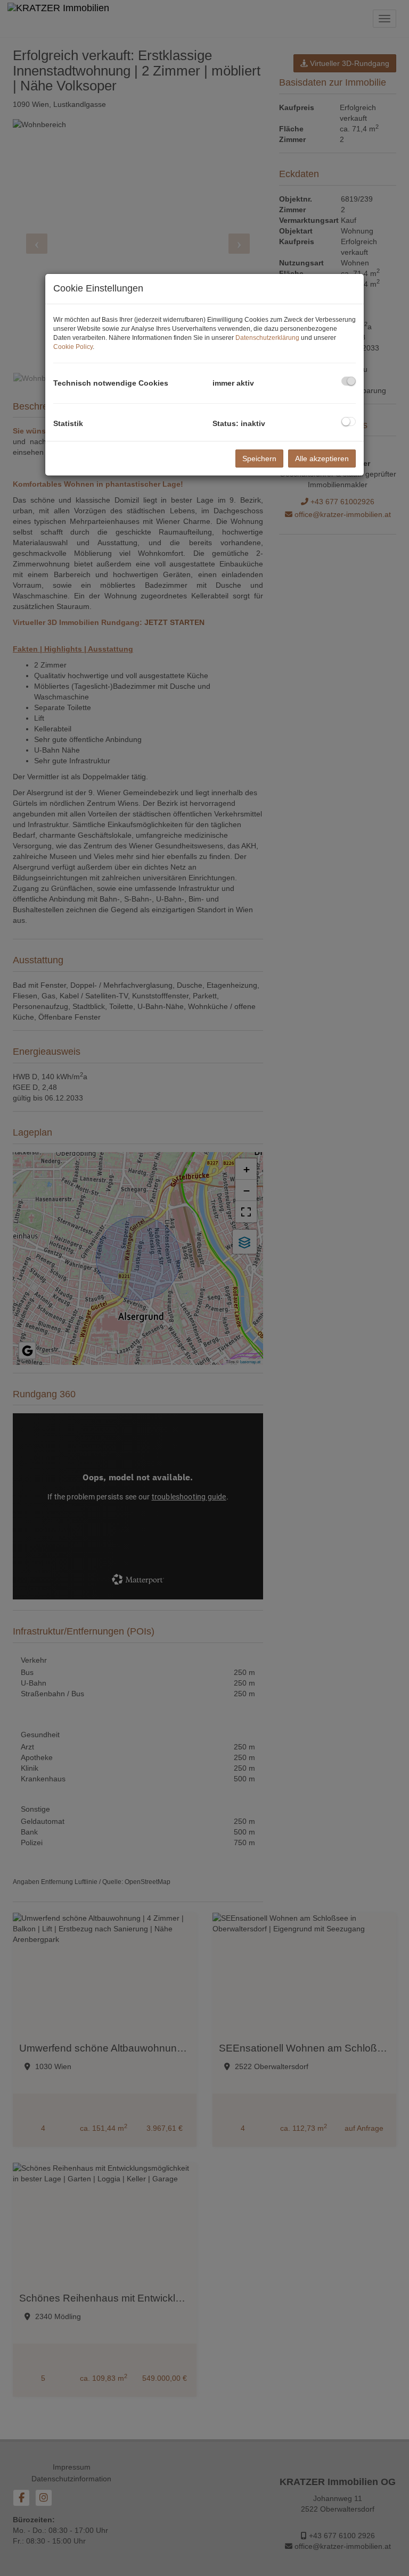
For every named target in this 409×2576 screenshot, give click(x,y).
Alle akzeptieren (322, 458)
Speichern (259, 458)
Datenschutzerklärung (267, 338)
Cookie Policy (73, 347)
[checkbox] (349, 381)
